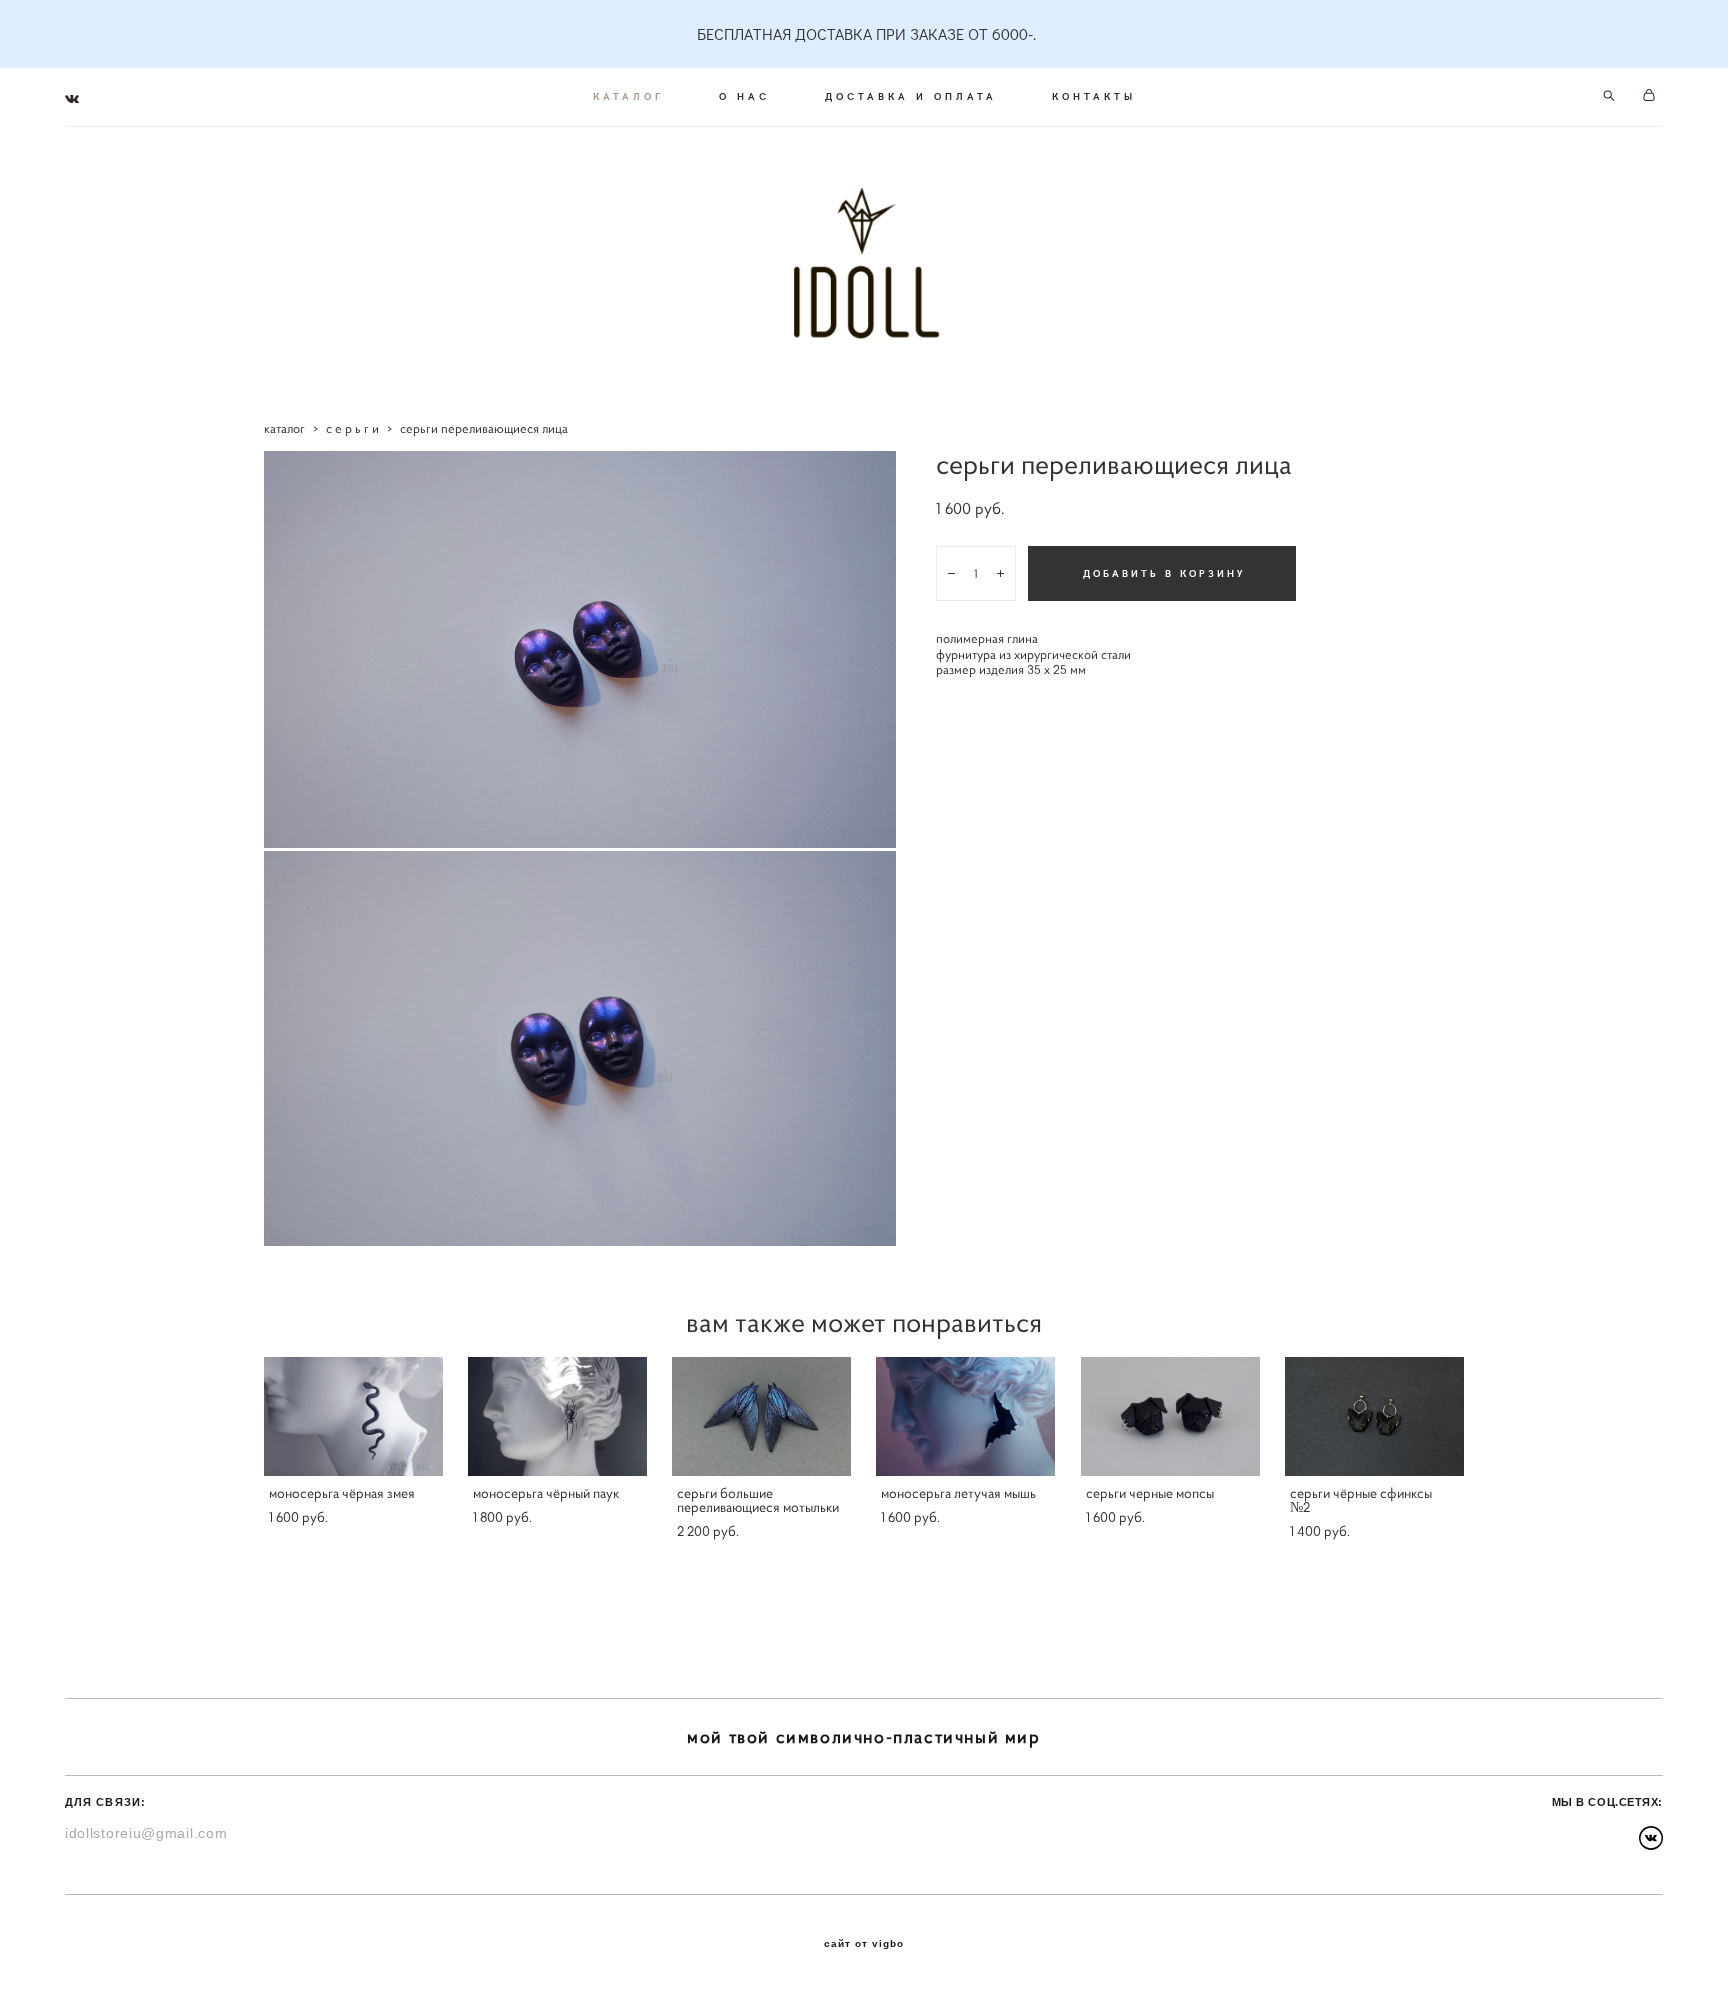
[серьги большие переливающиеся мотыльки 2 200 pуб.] (761, 1416)
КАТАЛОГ (628, 96)
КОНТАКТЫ (1094, 96)
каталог (284, 428)
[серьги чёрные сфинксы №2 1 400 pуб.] (1374, 1416)
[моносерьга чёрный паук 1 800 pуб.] (557, 1416)
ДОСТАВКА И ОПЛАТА (911, 96)
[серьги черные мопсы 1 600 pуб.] (1170, 1416)
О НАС (744, 96)
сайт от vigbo (864, 1944)
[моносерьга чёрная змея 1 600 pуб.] (353, 1416)
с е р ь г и (352, 428)
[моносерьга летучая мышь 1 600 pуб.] (965, 1416)
